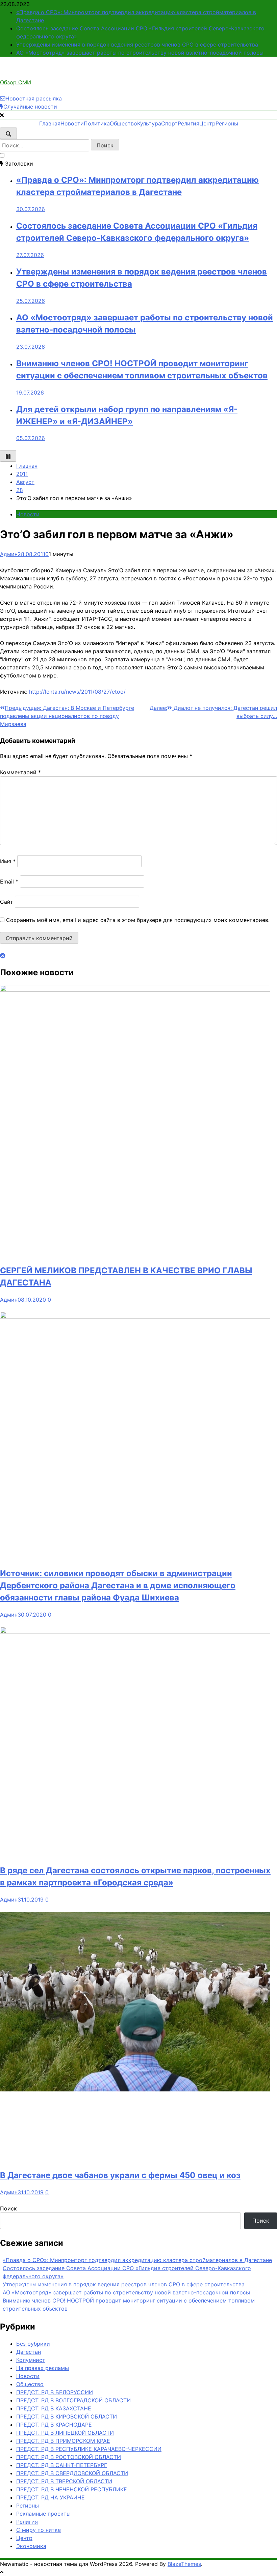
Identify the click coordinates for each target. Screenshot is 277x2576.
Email (9, 881)
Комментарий (20, 772)
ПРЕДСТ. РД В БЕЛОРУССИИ (55, 2392)
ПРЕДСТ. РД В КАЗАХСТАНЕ (54, 2408)
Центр (207, 123)
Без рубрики (33, 2344)
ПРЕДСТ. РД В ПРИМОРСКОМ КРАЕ (63, 2441)
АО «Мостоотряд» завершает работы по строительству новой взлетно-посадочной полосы (140, 53)
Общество (123, 123)
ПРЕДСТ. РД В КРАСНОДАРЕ (54, 2425)
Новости (72, 123)
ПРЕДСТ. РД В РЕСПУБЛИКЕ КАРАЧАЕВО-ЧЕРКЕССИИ (89, 2449)
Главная (50, 123)
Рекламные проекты (43, 2514)
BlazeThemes (184, 2564)
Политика (97, 123)
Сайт (7, 902)
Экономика (31, 2546)
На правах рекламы (43, 2368)
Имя (8, 861)
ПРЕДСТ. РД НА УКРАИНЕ (51, 2497)
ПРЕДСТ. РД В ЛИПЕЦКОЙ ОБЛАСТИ (65, 2433)
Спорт (169, 123)
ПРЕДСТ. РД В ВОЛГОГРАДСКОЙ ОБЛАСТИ (73, 2400)
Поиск (8, 2208)
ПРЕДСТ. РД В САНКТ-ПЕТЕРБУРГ (62, 2465)
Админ (9, 554)
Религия (188, 123)
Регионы (227, 123)
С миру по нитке (39, 2530)
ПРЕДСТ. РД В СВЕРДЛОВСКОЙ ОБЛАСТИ (72, 2473)
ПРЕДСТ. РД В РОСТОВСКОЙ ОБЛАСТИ (69, 2457)
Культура (149, 123)
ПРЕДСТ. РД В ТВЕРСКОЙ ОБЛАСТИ (64, 2481)
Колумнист (31, 2360)
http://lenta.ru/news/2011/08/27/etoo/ (77, 692)
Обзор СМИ (16, 82)
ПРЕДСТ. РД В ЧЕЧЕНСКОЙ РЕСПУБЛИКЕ (72, 2489)
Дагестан (29, 2352)
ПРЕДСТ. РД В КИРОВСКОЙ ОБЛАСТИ (67, 2416)
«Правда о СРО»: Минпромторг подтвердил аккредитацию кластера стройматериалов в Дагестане (137, 2260)
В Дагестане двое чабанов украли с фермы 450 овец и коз (120, 2175)
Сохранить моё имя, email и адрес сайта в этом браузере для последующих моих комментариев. (138, 920)
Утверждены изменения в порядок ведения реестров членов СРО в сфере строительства (137, 45)
